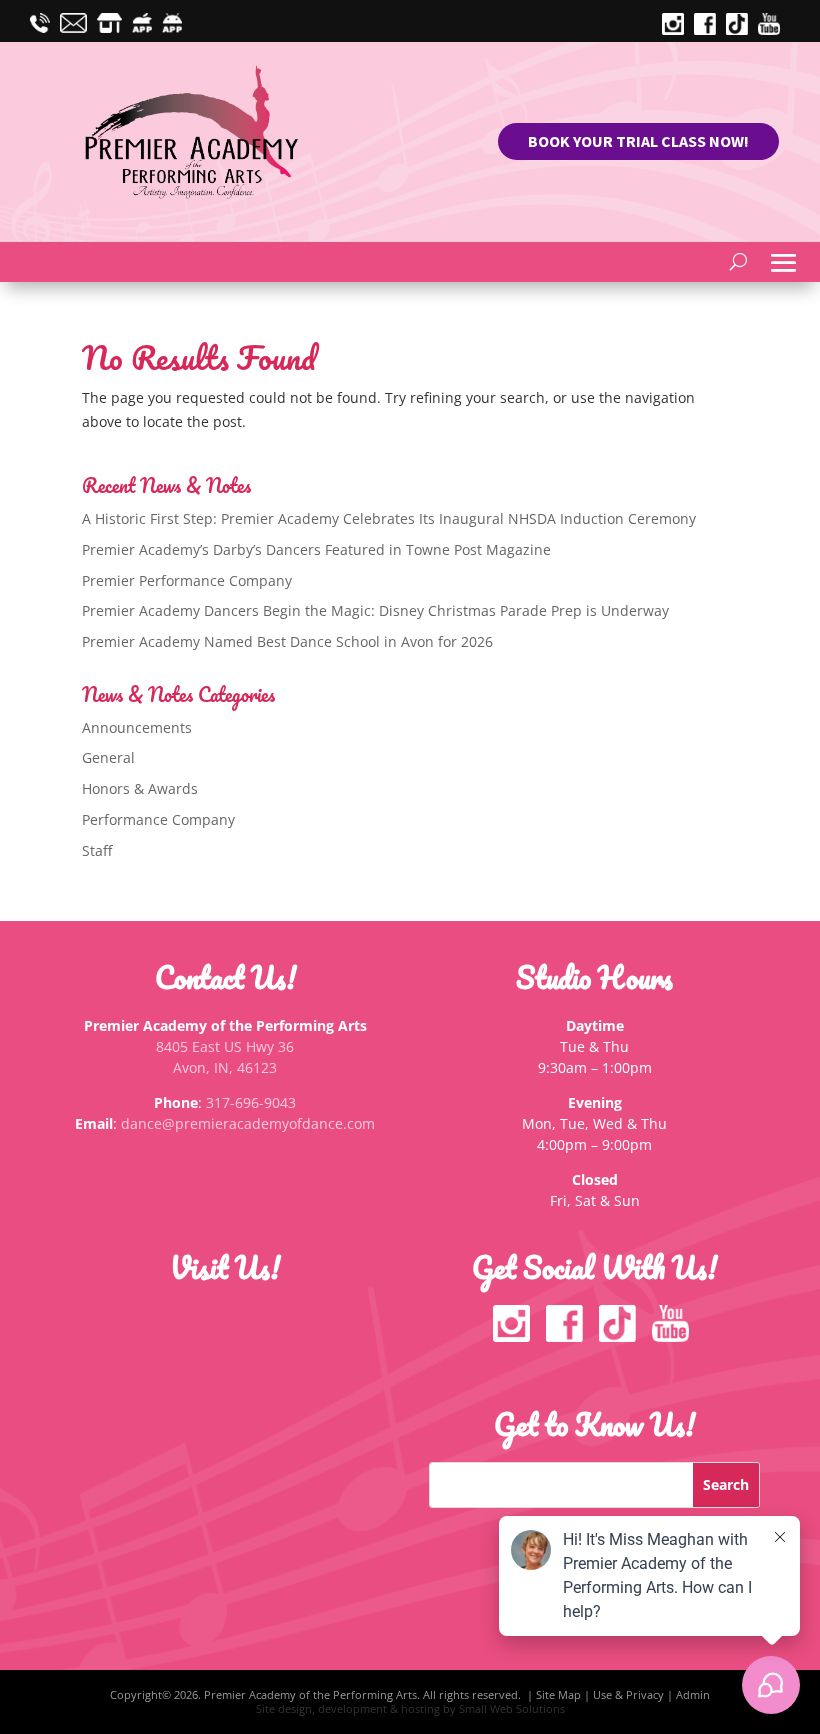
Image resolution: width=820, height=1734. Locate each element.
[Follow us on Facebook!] (710, 29)
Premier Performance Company (187, 580)
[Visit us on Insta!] (678, 29)
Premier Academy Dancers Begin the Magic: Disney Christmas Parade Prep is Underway (375, 610)
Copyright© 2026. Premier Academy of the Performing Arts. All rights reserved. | (323, 1694)
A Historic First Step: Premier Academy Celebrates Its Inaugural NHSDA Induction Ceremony (389, 518)
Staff (97, 850)
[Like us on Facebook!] (568, 1336)
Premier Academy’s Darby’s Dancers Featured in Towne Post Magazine (316, 549)
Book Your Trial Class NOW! (638, 141)
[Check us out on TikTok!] (742, 29)
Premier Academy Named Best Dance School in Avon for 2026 (287, 641)
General (108, 757)
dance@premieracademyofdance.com (248, 1123)
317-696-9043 (251, 1102)
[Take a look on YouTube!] (774, 29)
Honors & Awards (140, 788)
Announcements (137, 727)
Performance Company (158, 819)
